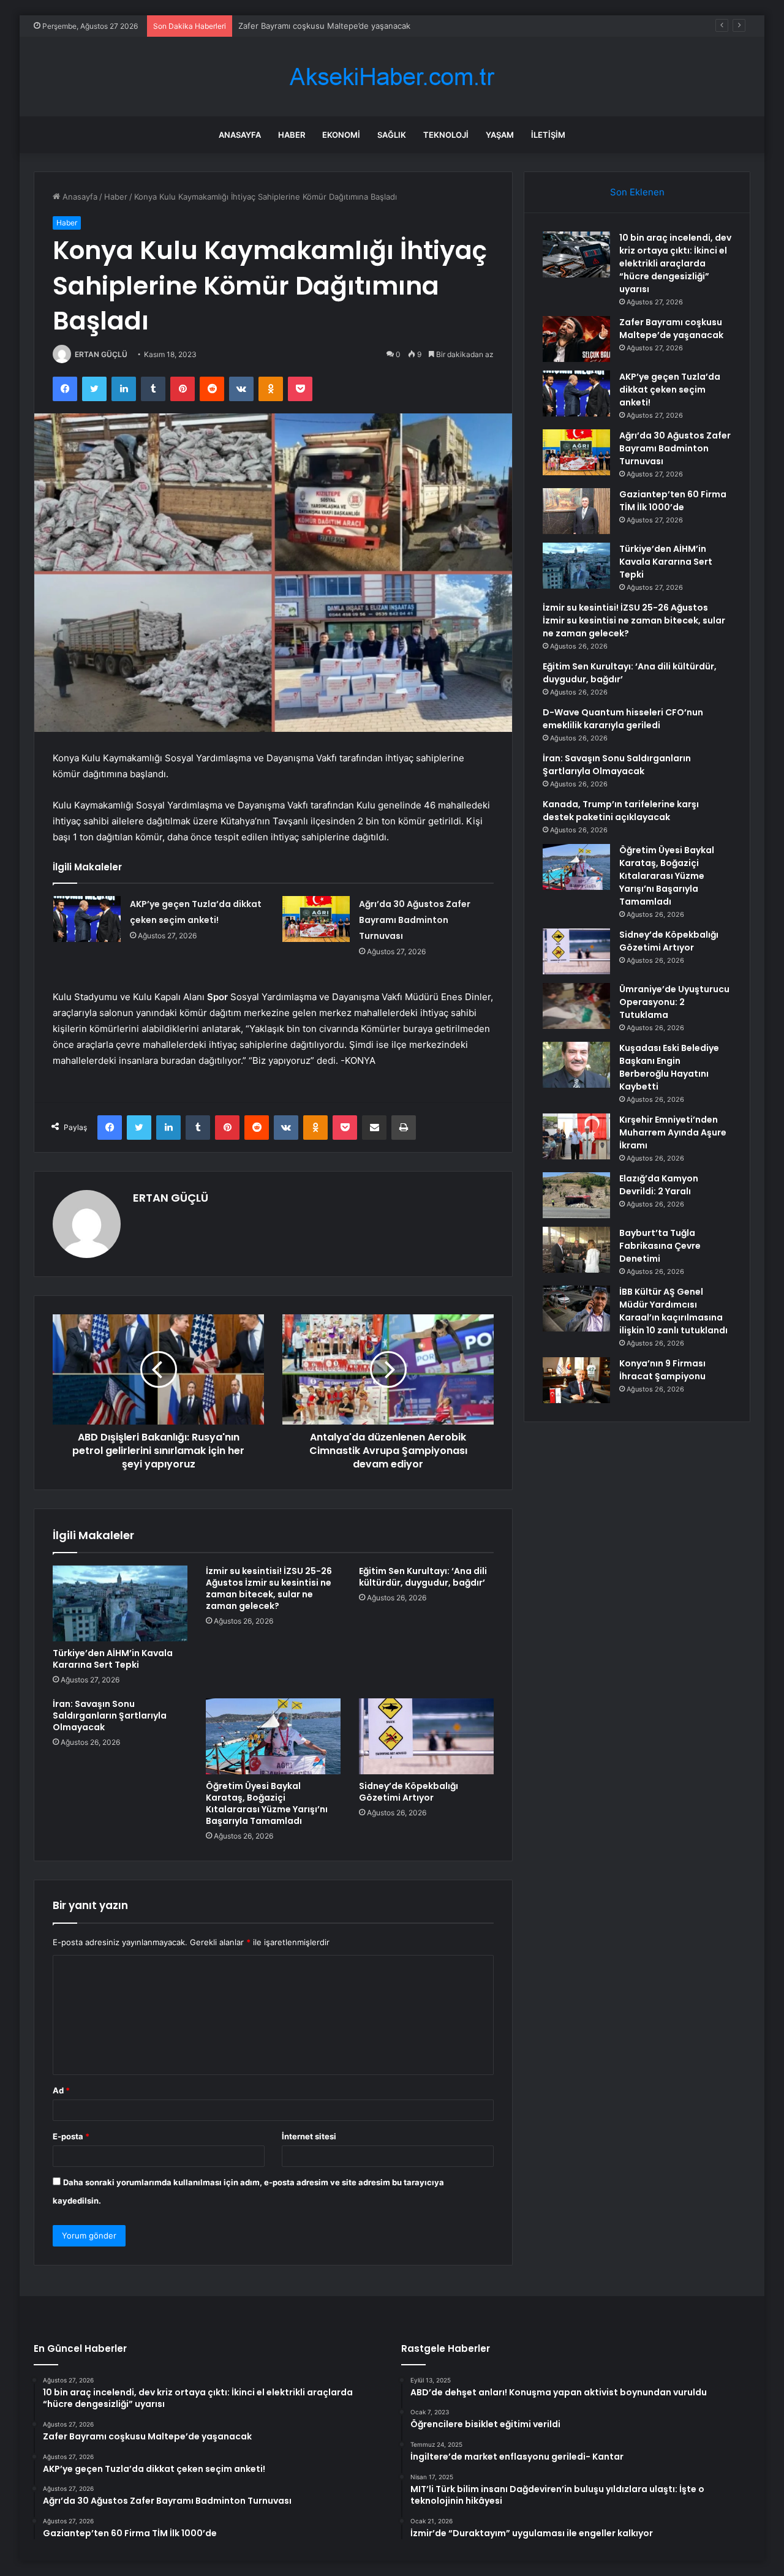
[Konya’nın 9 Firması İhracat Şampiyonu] (576, 1380)
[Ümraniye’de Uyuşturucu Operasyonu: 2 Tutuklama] (576, 1006)
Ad (61, 2090)
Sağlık (392, 135)
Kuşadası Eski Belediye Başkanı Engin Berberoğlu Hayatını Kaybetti (669, 1067)
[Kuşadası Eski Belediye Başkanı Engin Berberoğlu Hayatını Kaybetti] (576, 1065)
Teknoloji (446, 135)
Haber (292, 135)
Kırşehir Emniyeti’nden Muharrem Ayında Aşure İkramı (673, 1132)
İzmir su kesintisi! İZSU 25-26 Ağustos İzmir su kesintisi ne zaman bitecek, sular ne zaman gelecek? (269, 1588)
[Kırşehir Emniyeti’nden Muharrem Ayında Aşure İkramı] (576, 1136)
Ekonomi (341, 135)
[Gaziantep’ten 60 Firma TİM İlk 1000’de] (576, 511)
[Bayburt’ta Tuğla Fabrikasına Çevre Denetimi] (576, 1250)
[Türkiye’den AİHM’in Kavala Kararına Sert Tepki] (120, 1603)
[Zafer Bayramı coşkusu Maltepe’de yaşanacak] (576, 339)
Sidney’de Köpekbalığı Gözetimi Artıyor (409, 1792)
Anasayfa (240, 135)
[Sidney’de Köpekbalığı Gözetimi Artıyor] (426, 1736)
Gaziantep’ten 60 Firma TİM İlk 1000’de (673, 501)
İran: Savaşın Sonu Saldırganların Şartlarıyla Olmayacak (110, 1715)
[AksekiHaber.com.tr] (392, 77)
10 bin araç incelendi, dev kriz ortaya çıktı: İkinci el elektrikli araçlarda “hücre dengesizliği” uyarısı (675, 263)
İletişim (548, 135)
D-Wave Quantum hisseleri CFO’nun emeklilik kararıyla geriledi (623, 719)
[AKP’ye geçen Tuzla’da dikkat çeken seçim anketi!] (87, 919)
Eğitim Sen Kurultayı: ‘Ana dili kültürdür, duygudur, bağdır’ (423, 1577)
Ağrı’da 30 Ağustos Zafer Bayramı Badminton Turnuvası (415, 920)
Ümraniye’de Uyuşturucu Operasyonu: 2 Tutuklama (674, 1002)
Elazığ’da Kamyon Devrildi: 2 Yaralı (659, 1185)
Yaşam (500, 135)
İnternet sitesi (309, 2136)
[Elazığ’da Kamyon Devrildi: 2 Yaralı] (576, 1195)
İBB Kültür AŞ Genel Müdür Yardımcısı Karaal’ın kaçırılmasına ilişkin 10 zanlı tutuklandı (673, 1311)
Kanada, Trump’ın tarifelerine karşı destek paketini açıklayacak (621, 811)
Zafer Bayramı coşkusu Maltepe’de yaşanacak (671, 329)
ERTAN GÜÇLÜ (101, 354)
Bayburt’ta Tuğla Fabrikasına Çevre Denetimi (660, 1246)
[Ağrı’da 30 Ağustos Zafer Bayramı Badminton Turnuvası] (316, 919)
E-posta (71, 2136)
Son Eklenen (637, 192)
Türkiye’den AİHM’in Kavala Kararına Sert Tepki (113, 1659)
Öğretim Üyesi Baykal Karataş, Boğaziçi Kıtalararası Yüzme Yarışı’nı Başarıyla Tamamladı (267, 1803)
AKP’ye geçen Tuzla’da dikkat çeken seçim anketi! (670, 390)
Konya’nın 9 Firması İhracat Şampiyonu (662, 1370)
